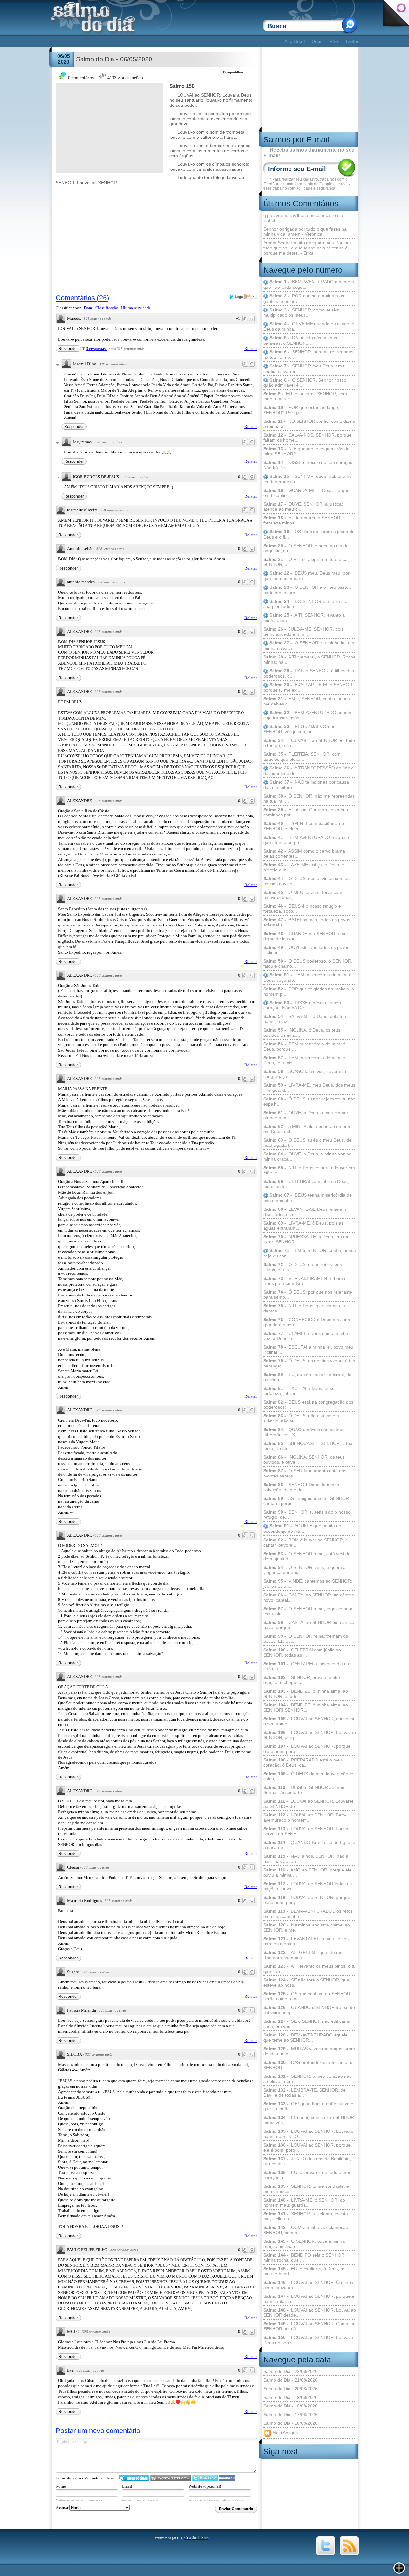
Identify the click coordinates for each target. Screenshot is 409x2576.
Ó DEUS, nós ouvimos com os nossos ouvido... (306, 881)
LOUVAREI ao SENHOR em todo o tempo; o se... (309, 743)
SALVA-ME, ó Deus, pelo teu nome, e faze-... (305, 1019)
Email (127, 2486)
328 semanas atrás (97, 319)
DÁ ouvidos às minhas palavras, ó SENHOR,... (300, 340)
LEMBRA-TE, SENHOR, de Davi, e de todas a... (305, 2092)
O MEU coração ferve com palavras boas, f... (303, 895)
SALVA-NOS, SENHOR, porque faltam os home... (307, 437)
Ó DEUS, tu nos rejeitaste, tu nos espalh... (309, 1101)
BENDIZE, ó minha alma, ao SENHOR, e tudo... (306, 1694)
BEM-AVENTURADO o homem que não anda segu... (309, 284)
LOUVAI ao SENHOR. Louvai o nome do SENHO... (308, 2134)
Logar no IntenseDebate (134, 2478)
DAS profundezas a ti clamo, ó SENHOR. (308, 2065)
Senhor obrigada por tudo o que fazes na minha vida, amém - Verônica (305, 232)
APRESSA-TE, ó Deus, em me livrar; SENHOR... (306, 1239)
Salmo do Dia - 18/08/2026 (290, 2406)
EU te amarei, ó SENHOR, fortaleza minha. (302, 520)
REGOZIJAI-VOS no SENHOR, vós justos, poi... (299, 729)
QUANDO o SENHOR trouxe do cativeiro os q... (309, 2010)
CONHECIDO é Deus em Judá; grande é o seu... (307, 1322)
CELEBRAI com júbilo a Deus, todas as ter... (306, 1184)
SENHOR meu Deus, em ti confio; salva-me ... (304, 369)
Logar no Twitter (205, 2478)
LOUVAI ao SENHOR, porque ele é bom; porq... (307, 2147)
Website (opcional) (205, 2486)
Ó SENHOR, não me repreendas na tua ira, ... (309, 799)
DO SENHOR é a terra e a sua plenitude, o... (305, 604)
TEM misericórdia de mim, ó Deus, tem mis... (304, 1060)
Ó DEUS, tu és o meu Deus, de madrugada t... (307, 1143)
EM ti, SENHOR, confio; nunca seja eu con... (310, 1253)
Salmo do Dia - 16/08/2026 (290, 2423)
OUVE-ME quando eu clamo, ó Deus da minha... (309, 326)
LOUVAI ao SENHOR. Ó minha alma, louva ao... (308, 2285)
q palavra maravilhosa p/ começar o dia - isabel (305, 218)
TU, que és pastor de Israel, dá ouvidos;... (307, 1377)
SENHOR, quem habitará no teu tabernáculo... (308, 479)
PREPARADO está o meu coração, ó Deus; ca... (303, 1762)
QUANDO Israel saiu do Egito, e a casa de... (309, 1845)
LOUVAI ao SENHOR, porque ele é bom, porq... (307, 1749)
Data (88, 308)
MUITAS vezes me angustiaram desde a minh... (309, 2051)
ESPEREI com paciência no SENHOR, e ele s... (304, 826)
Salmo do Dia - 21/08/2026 (290, 2380)
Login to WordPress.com (170, 2478)
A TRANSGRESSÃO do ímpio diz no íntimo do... (309, 771)
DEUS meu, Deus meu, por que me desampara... (306, 576)
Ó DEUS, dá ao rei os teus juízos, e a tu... (303, 1267)
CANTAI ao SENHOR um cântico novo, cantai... (309, 1597)
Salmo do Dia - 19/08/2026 (290, 2397)
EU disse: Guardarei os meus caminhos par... (306, 812)
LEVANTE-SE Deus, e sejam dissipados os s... (305, 1212)
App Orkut (295, 41)
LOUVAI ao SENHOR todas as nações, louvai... (308, 1886)
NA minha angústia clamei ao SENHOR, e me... (307, 1927)
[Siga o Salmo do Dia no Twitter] (326, 2554)
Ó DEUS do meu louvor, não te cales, (308, 1776)
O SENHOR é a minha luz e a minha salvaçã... (309, 646)
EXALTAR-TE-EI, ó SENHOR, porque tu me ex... (309, 687)
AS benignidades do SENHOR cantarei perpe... (306, 1501)
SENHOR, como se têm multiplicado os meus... (301, 313)
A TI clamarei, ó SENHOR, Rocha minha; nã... (309, 659)
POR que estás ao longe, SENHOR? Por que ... (301, 410)
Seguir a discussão (251, 296)
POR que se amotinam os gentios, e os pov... (304, 299)
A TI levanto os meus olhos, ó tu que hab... (309, 1969)
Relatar (251, 348)
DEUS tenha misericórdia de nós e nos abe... (308, 1198)
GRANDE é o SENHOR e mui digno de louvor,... (305, 936)
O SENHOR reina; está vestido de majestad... (307, 1556)
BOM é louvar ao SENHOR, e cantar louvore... (306, 1542)
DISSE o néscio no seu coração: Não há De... (309, 465)
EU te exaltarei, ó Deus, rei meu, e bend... (304, 2271)
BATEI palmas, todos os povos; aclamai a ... (307, 922)
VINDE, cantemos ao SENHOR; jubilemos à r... (308, 1584)
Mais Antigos (284, 2432)
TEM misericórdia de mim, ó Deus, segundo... (307, 977)
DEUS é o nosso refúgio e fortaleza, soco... (302, 909)
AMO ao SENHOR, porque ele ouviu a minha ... (307, 1872)
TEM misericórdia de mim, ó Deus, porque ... (304, 1046)
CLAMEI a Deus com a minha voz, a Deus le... (306, 1336)
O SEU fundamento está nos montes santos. (305, 1473)
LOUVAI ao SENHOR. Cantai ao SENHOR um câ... (309, 2326)
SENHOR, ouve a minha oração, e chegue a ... (302, 1680)
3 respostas (96, 348)
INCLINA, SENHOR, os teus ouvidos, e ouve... (304, 1460)
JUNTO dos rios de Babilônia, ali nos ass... (307, 2161)
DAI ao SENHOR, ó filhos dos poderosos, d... (309, 673)
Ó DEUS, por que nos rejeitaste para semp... (308, 1295)
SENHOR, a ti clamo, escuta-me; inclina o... (306, 2216)
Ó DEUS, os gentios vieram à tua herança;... (309, 1363)
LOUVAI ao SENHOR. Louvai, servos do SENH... (307, 1831)
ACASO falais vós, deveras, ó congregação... (305, 1074)
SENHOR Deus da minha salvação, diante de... (301, 1487)
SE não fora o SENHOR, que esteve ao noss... (306, 1982)
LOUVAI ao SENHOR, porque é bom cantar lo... (309, 2299)
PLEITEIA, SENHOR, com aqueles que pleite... (302, 757)
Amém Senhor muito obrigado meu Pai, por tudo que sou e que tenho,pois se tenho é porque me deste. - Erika (307, 248)
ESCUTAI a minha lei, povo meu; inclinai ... (309, 1350)
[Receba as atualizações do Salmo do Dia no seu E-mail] (349, 2554)
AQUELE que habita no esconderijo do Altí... (302, 1528)
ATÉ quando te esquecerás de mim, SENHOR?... (306, 451)
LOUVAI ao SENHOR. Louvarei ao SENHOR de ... (308, 1804)
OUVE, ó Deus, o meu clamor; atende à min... (306, 1115)
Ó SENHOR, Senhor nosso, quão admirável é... (305, 383)
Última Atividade (136, 308)
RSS (334, 41)
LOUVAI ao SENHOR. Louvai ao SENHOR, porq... (310, 1735)
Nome (61, 2486)
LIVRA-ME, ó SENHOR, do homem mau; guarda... (304, 2202)
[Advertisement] (167, 41)
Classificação (107, 308)
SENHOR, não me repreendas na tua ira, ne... (308, 354)
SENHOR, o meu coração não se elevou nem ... (308, 2079)
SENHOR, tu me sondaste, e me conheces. (306, 2189)
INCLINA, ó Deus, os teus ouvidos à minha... (302, 1033)
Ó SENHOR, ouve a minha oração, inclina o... (304, 2244)
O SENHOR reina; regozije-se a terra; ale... (308, 1611)
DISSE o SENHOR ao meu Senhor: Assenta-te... (304, 1790)
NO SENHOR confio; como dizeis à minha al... (309, 424)
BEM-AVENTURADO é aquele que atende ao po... (306, 840)
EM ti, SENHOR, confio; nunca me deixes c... (307, 701)
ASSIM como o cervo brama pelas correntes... (304, 854)
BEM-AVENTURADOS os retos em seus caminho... (308, 1914)
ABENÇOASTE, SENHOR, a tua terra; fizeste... (308, 1446)
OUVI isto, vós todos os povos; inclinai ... (307, 950)
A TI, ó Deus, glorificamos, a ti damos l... (306, 1308)
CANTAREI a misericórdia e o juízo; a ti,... (307, 1666)
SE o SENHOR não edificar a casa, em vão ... (306, 2024)
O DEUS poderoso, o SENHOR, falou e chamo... (308, 964)
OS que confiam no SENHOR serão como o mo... (307, 1996)
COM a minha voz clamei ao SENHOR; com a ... (306, 2230)
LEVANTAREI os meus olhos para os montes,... (306, 1941)
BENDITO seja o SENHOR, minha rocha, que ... (305, 2257)
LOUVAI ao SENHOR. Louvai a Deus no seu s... (308, 2340)
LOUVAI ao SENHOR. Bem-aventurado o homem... (305, 1817)
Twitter (352, 41)
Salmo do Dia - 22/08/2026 (290, 2371)
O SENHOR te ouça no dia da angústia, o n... (306, 548)
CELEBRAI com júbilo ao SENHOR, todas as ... (302, 1652)
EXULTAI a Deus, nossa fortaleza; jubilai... (300, 1391)
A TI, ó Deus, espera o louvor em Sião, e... (309, 1170)
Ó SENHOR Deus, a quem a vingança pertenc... (305, 1570)
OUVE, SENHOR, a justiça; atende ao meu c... (303, 507)
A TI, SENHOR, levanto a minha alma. (304, 618)
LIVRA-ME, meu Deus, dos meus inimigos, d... (309, 1088)
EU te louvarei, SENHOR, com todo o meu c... (305, 396)
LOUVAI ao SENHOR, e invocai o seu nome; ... (309, 1721)
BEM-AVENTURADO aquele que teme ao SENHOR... (305, 2037)
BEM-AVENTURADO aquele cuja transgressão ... (307, 715)
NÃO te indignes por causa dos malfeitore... (306, 785)
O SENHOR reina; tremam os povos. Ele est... (306, 1639)
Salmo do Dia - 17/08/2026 (290, 2415)
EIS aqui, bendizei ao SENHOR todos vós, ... (309, 2120)
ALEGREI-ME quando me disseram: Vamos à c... (303, 1955)
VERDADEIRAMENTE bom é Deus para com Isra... (305, 1281)
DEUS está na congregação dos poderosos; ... (308, 1405)
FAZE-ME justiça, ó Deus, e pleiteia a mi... (304, 867)
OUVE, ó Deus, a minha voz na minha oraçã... (307, 1156)
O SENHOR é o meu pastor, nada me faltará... (307, 590)
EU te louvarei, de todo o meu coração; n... (307, 2175)
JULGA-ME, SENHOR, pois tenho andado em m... (303, 632)
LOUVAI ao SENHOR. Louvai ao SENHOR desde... (310, 2312)
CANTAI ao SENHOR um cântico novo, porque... (309, 1625)
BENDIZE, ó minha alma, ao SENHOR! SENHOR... (306, 1707)
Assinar (62, 2508)
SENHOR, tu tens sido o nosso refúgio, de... (307, 1515)
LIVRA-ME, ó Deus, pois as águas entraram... (303, 1225)
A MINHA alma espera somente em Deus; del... (307, 1129)
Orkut (317, 41)
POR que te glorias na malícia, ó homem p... (309, 991)
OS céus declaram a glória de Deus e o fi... (309, 534)
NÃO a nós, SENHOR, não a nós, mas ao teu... (306, 1859)
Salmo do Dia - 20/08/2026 (290, 2389)
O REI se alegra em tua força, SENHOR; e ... (306, 562)
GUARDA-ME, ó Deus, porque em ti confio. (306, 493)
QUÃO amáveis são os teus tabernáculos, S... (304, 1432)
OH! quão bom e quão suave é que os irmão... (308, 2106)
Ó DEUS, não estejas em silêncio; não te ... (301, 1418)
